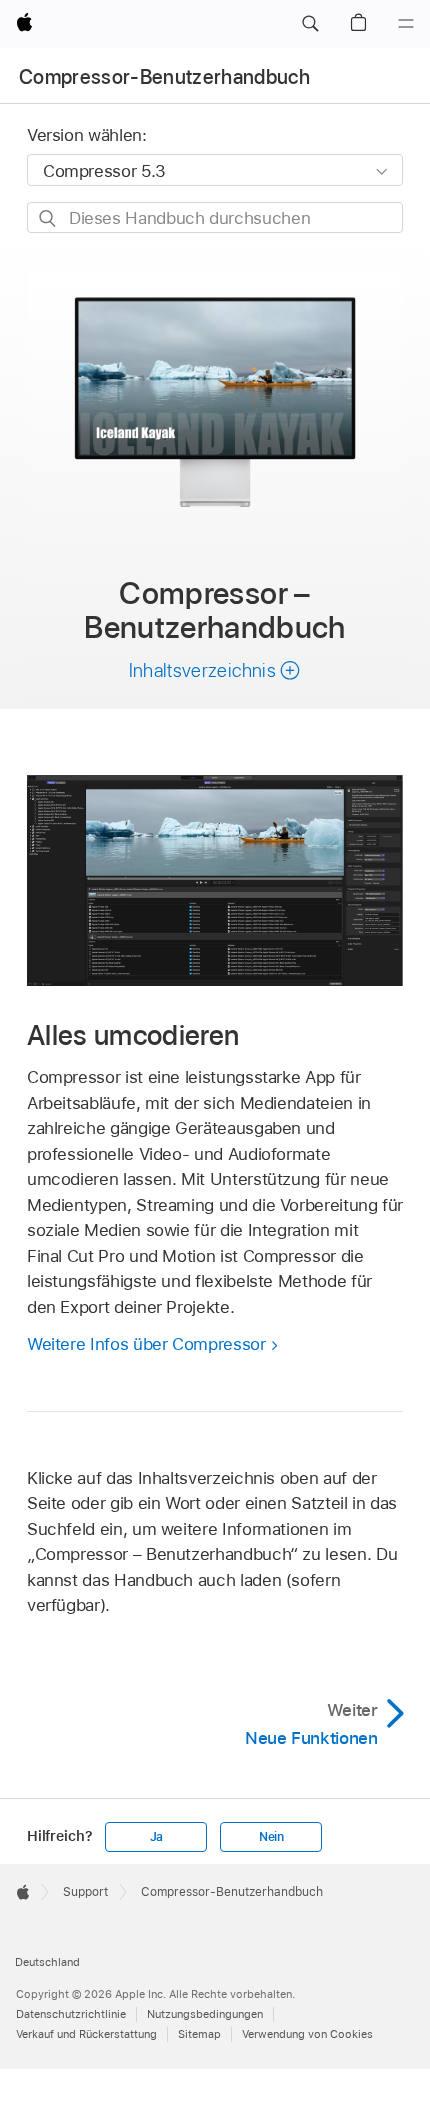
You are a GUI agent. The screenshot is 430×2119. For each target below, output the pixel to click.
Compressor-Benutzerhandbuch (164, 77)
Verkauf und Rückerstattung (86, 2034)
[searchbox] (215, 217)
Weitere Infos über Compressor (146, 1344)
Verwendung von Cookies (307, 2034)
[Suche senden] (48, 218)
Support (85, 1892)
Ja (157, 1837)
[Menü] (406, 24)
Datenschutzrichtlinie (71, 2014)
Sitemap (199, 2034)
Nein (271, 1837)
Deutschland (47, 1962)
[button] (310, 24)
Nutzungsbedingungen (205, 2014)
